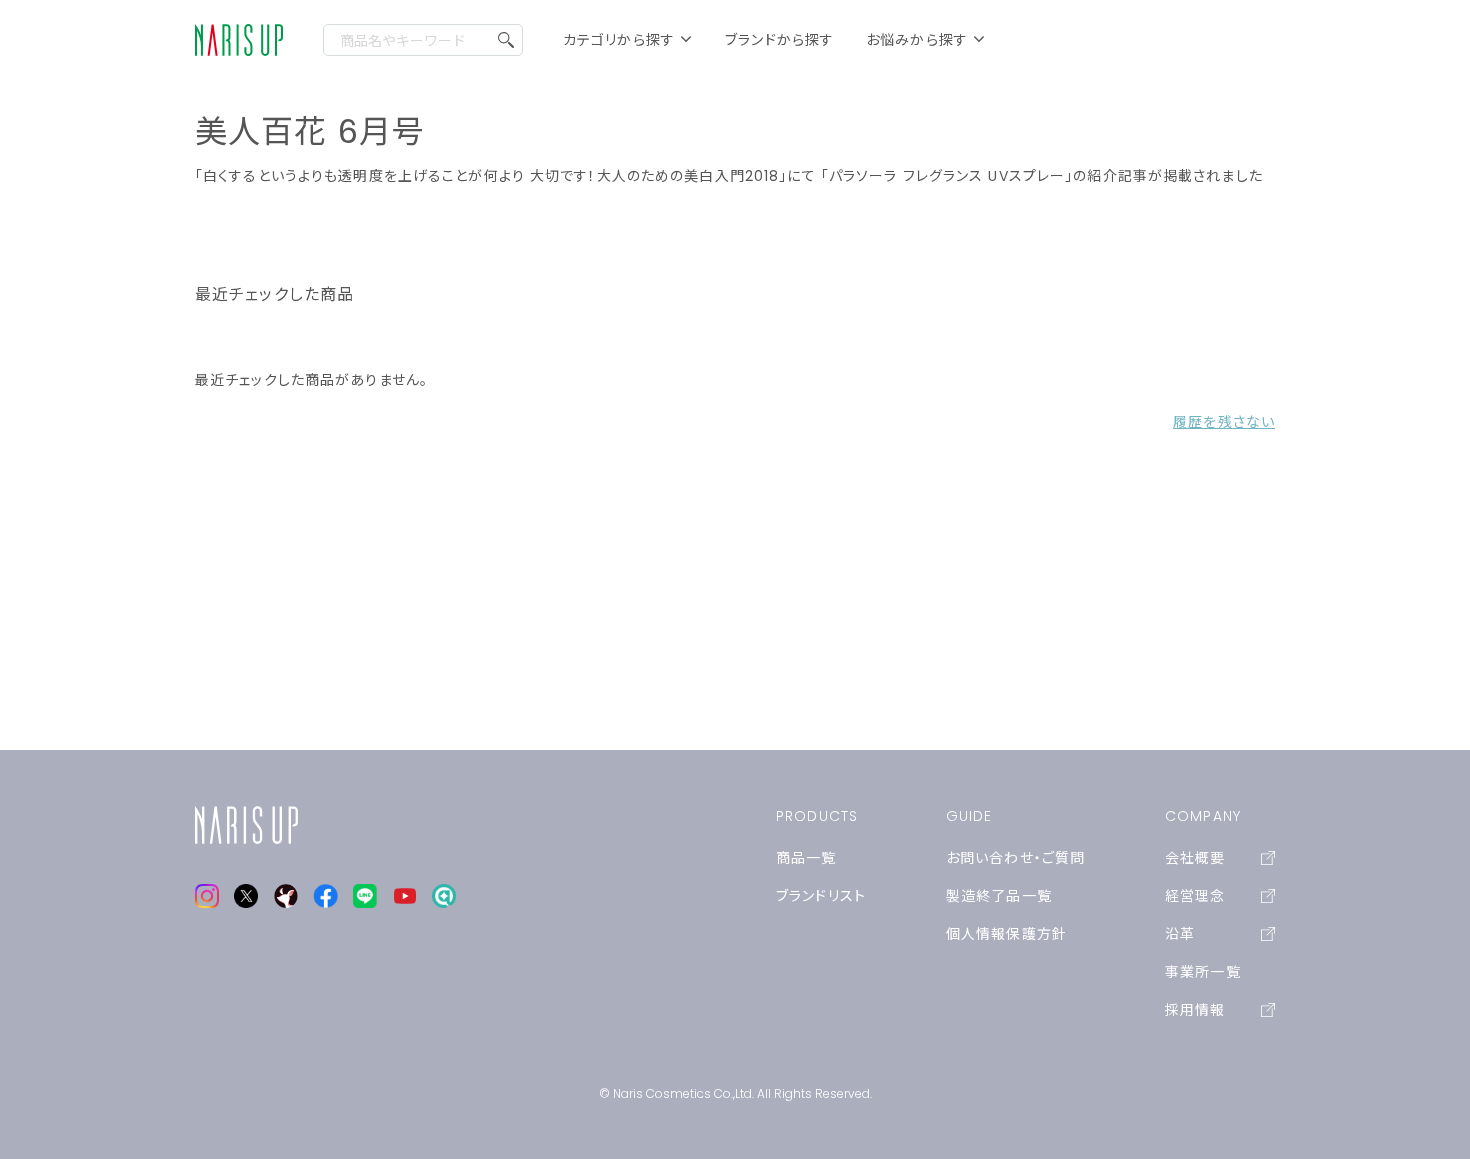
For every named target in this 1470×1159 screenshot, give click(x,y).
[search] (506, 40)
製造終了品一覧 (999, 896)
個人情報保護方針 (1006, 934)
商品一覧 (806, 858)
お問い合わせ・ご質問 (1015, 858)
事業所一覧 (1203, 972)
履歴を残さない (1224, 422)
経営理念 (1195, 896)
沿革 (1180, 934)
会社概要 (1195, 858)
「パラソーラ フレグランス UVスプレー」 (947, 176)
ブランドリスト (821, 896)
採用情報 (1195, 1010)
